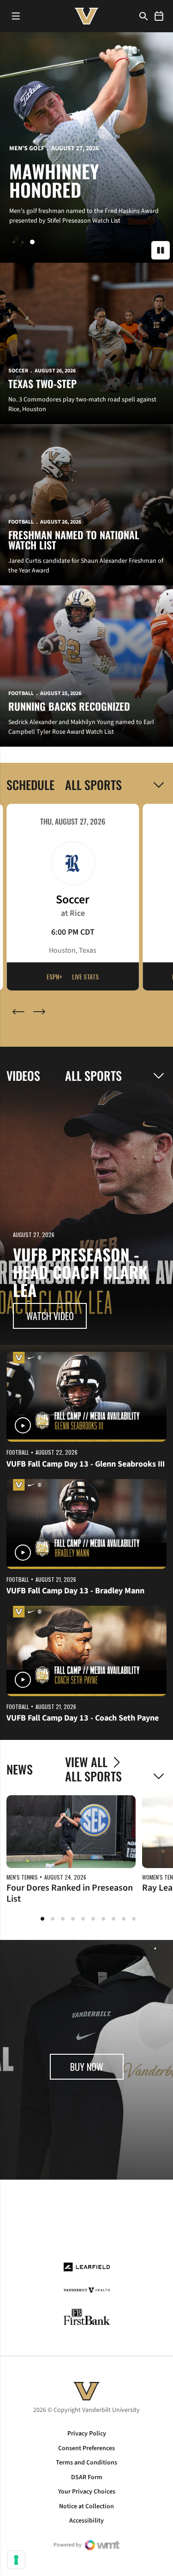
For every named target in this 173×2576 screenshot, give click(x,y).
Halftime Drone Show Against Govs (73, 171)
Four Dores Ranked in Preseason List (70, 1893)
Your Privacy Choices (87, 2492)
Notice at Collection (86, 2506)
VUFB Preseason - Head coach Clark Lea (80, 1272)
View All (86, 1762)
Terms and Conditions (86, 2463)
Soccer (18, 371)
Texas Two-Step (42, 383)
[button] (15, 242)
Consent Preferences (86, 2448)
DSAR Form (87, 2477)
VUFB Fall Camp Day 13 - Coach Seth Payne (83, 1718)
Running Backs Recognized (69, 706)
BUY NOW (97, 2070)
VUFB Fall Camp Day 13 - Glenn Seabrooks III (86, 1464)
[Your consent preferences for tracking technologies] (16, 2560)
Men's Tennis (22, 1877)
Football (24, 130)
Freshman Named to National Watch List (74, 540)
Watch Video (50, 1316)
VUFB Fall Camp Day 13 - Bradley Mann (75, 1591)
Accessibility (86, 2521)
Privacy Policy (87, 2434)
